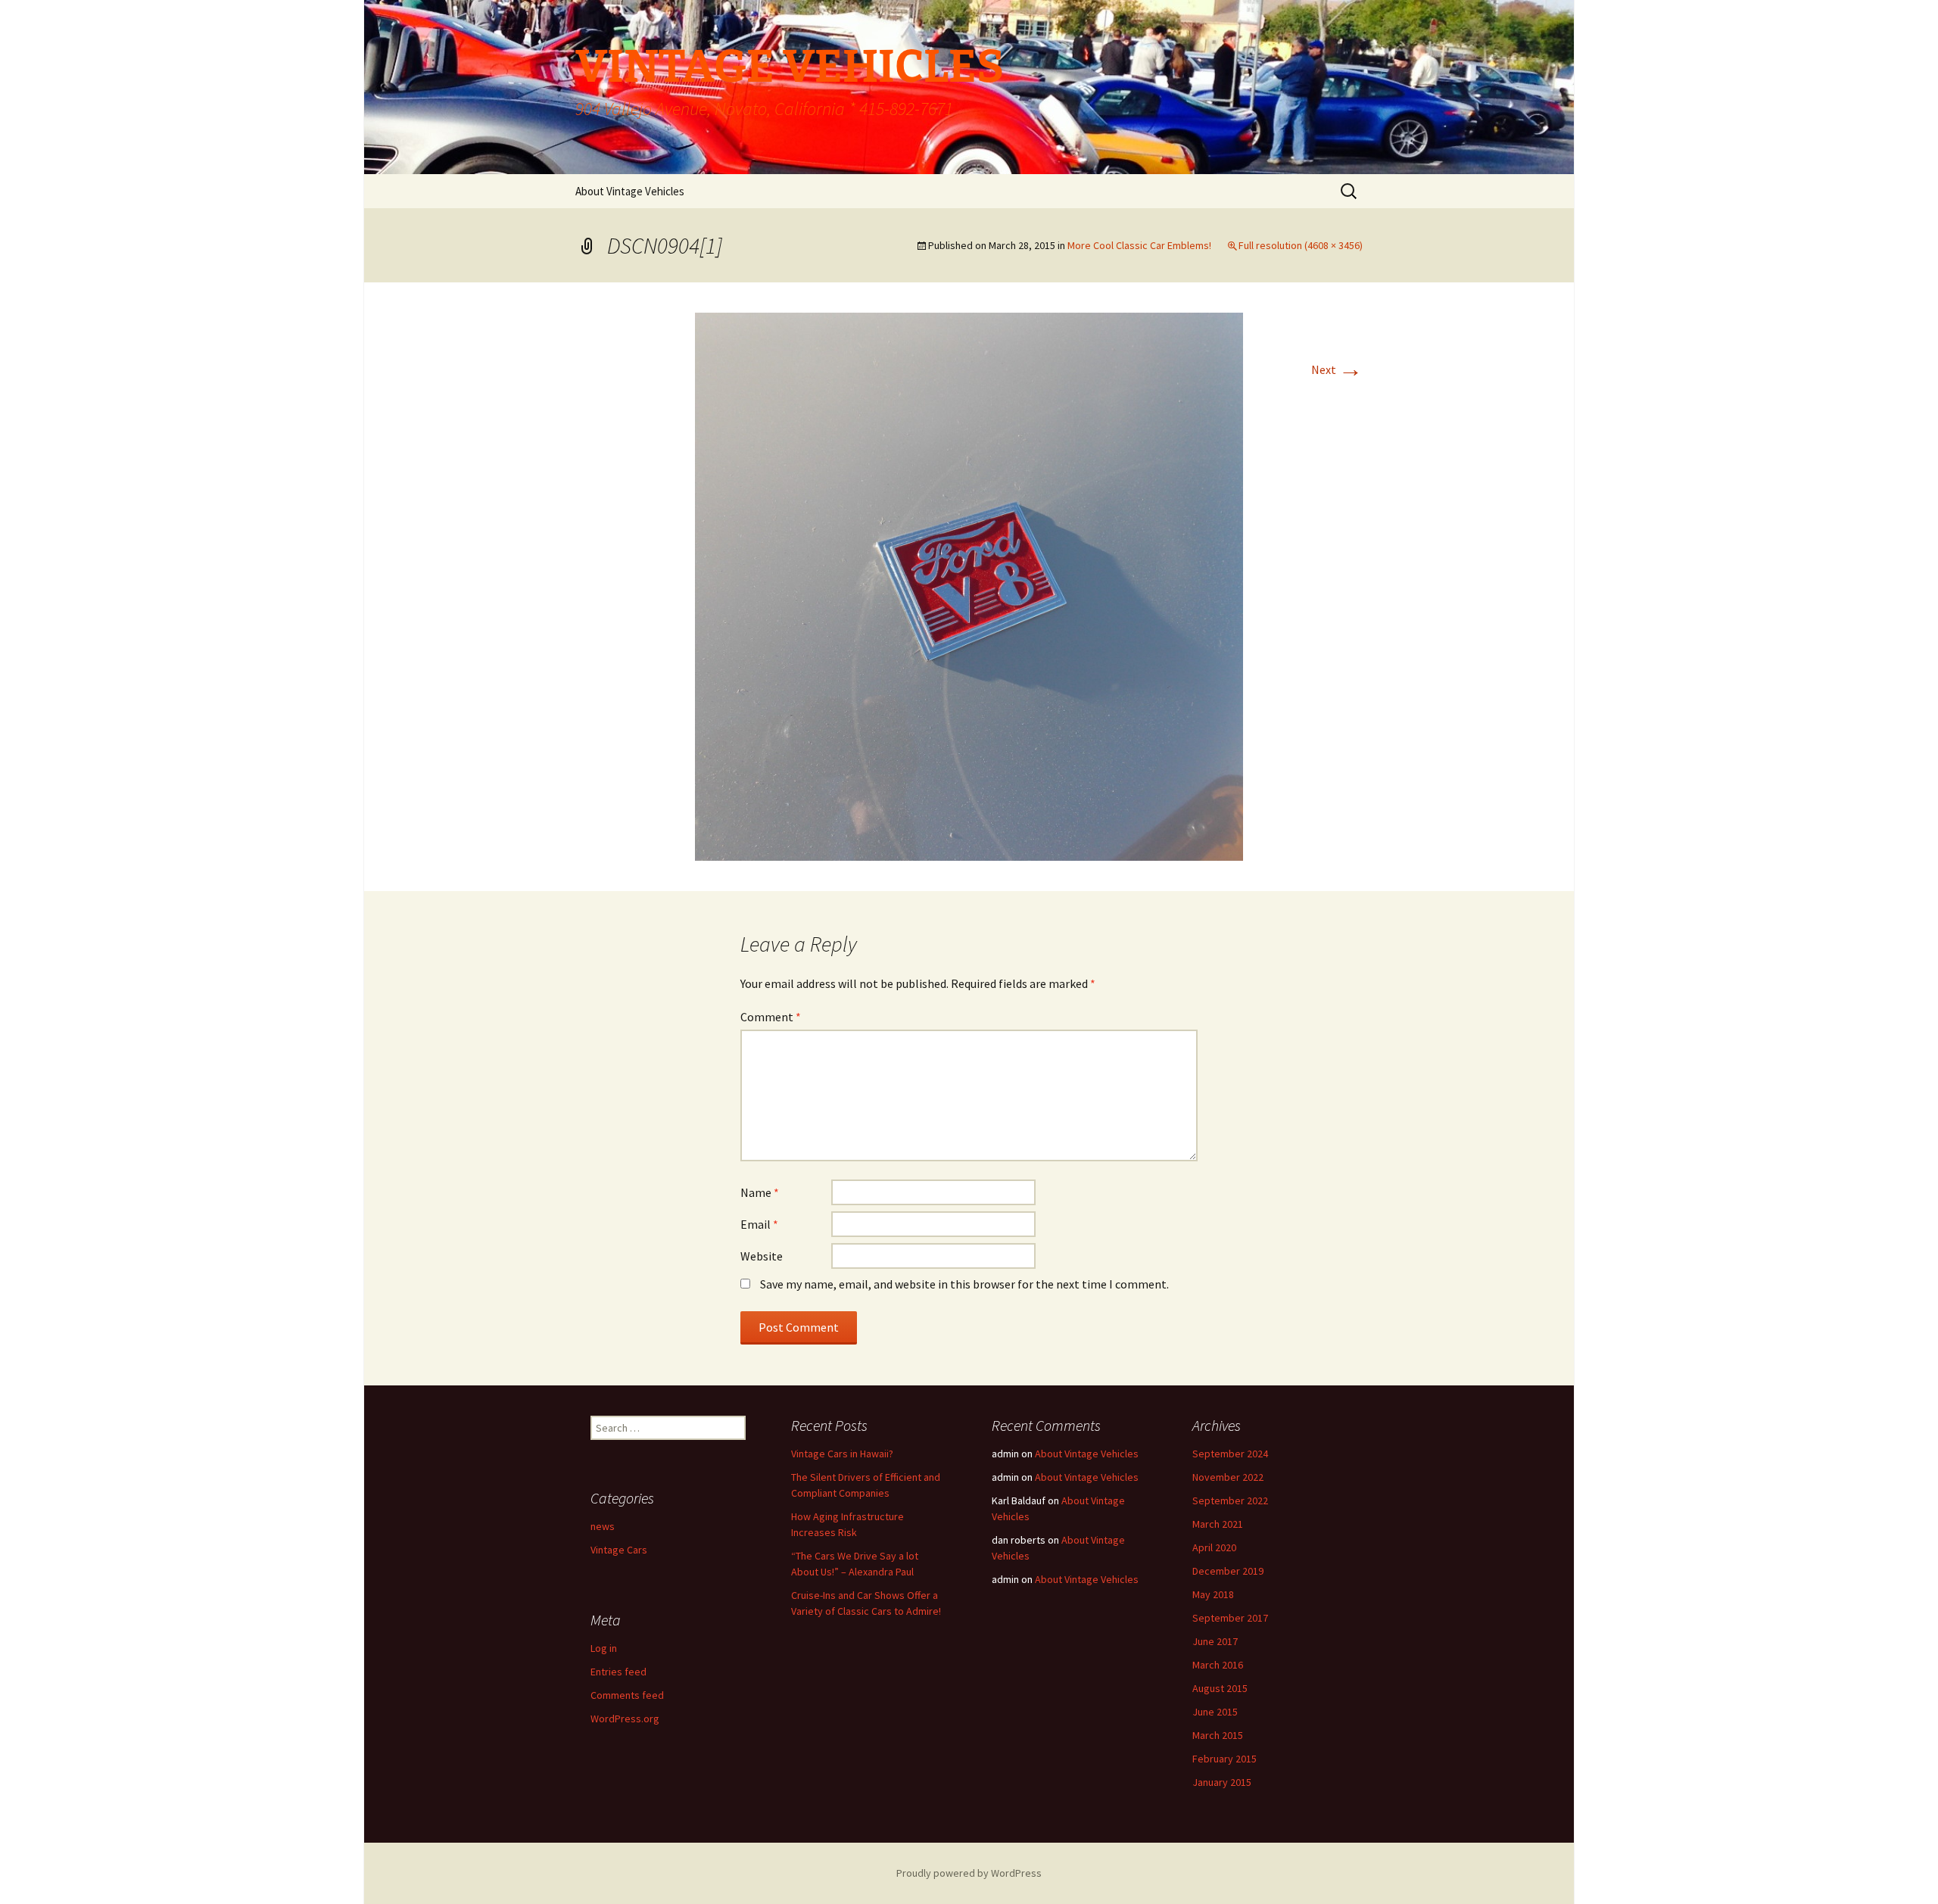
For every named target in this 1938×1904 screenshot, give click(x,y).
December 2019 (1228, 1571)
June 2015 (1215, 1712)
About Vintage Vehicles (630, 191)
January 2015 (1222, 1782)
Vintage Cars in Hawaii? (842, 1454)
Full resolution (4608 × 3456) (1301, 245)
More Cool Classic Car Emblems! (1139, 245)
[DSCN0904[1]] (969, 585)
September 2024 (1230, 1454)
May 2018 (1213, 1594)
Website (762, 1256)
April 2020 (1214, 1547)
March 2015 (1218, 1735)
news (603, 1526)
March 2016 (1218, 1665)
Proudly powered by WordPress (969, 1873)
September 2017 (1230, 1618)
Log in (604, 1648)
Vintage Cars (619, 1550)
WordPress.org (625, 1719)
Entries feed (618, 1672)
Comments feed (627, 1695)
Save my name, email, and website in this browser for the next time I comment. (964, 1284)
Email (759, 1224)
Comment (771, 1017)
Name (760, 1192)
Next (1337, 369)
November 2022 (1228, 1477)
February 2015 (1224, 1759)
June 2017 (1215, 1641)
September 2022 (1230, 1500)
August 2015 (1220, 1688)
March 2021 (1218, 1524)
